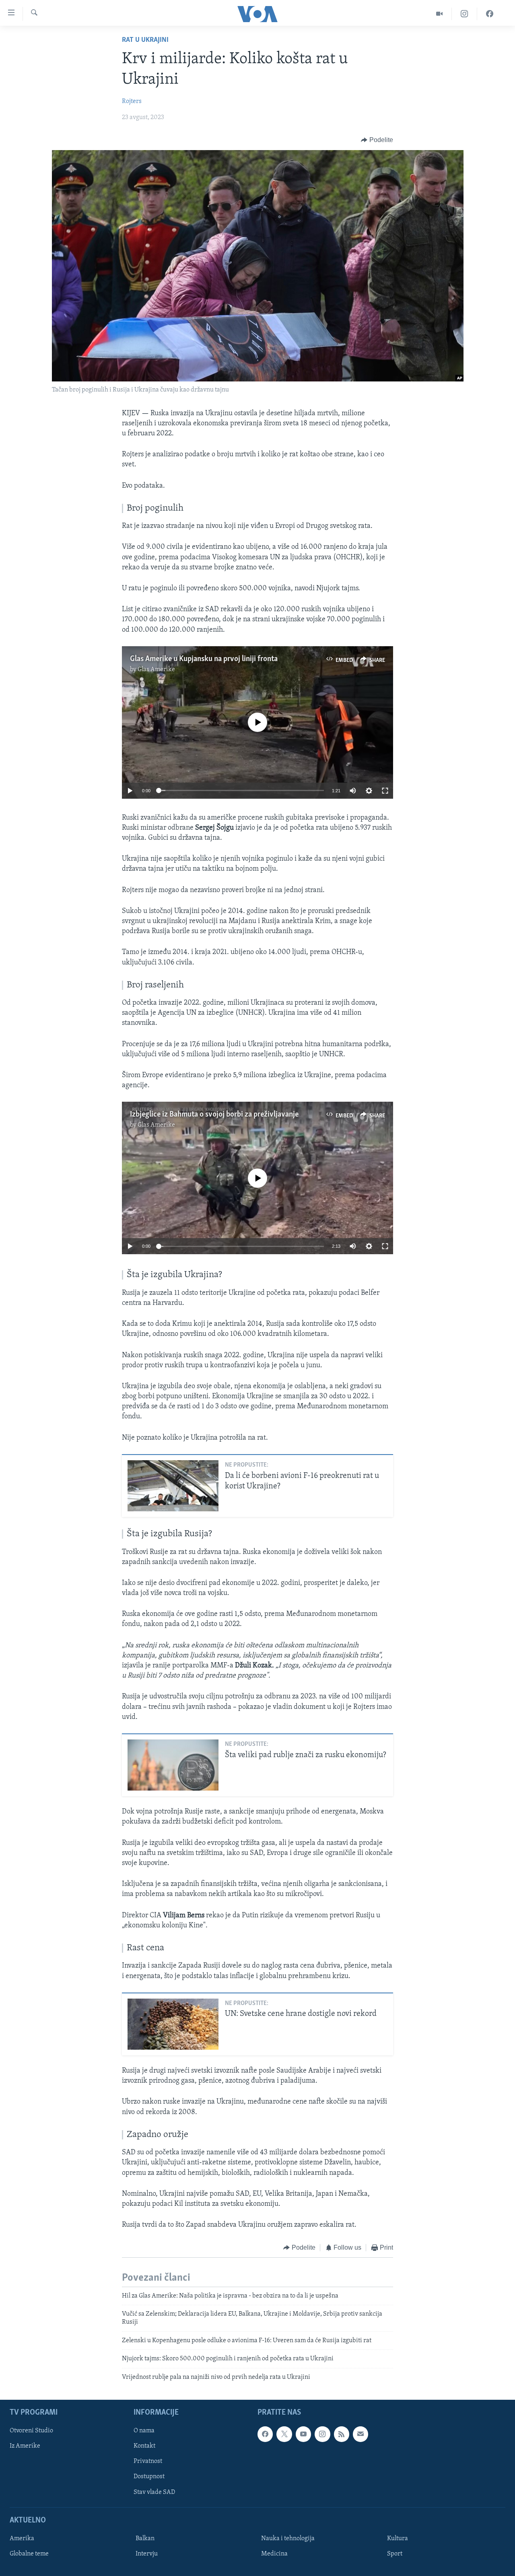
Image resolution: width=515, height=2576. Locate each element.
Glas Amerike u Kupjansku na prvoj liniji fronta (204, 659)
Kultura (398, 2539)
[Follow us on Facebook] (265, 2434)
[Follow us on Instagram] (322, 2434)
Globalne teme (29, 2554)
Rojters (132, 101)
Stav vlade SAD (154, 2492)
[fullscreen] (385, 791)
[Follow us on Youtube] (303, 2434)
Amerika (22, 2539)
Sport (395, 2554)
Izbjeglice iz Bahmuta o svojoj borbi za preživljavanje (214, 1115)
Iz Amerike (25, 2446)
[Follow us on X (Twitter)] (284, 2434)
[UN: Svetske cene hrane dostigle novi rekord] (173, 2024)
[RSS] (342, 2434)
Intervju (147, 2554)
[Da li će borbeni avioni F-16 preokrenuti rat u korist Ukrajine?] (173, 1486)
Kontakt (144, 2446)
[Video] (440, 14)
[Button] (377, 140)
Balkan (145, 2539)
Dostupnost (149, 2477)
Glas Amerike (156, 670)
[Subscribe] (360, 2434)
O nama (144, 2431)
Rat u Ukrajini (145, 40)
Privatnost (148, 2461)
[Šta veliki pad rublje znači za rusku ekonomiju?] (173, 1765)
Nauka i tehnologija (288, 2539)
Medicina (274, 2554)
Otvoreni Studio (31, 2431)
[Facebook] (490, 14)
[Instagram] (465, 14)
